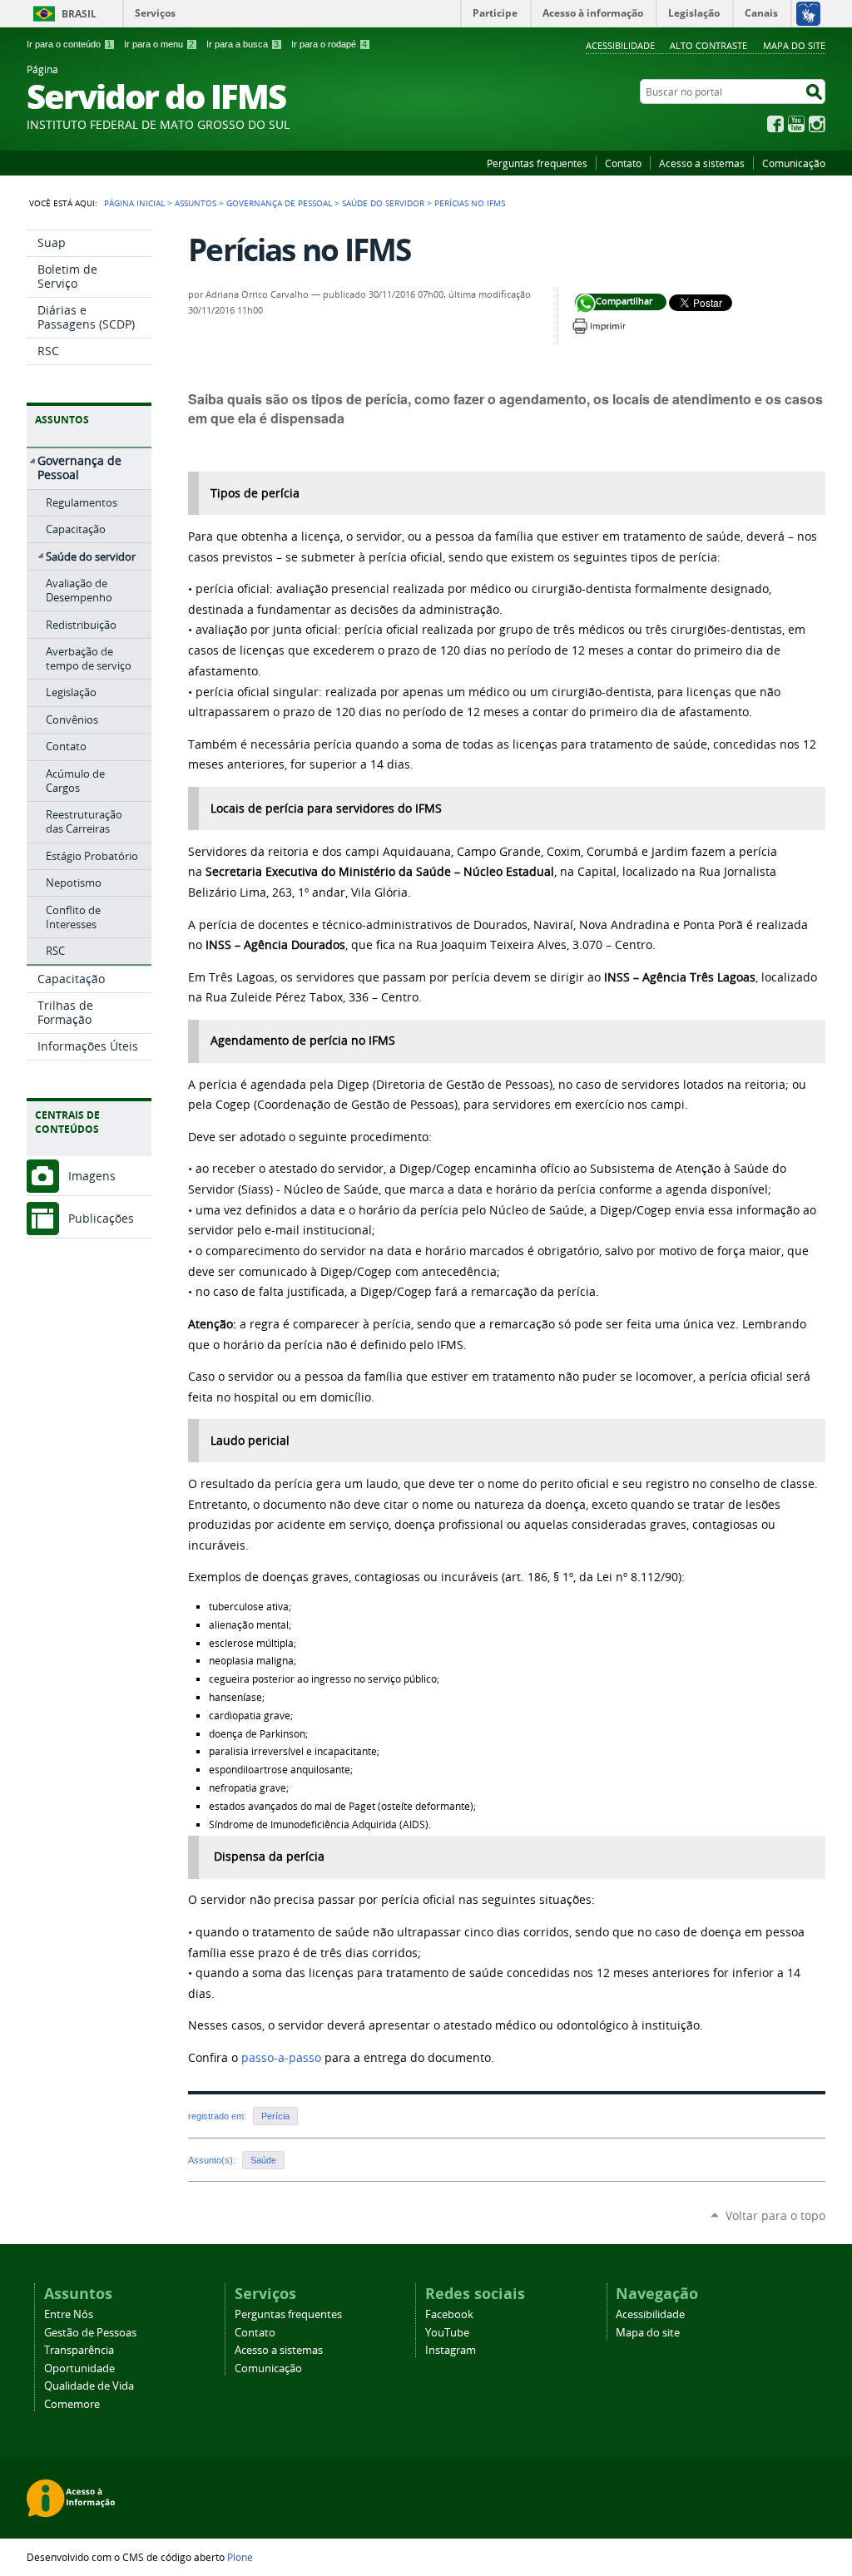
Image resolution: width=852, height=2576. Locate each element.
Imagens (92, 1176)
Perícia (275, 2116)
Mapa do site (794, 45)
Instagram (817, 124)
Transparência (79, 2350)
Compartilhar (585, 304)
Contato (623, 163)
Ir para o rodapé (329, 44)
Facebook (775, 124)
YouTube (796, 124)
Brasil (79, 14)
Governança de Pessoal (279, 203)
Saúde (263, 2160)
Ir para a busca (243, 44)
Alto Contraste (708, 45)
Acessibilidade (620, 45)
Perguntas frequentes (537, 163)
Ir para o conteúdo (69, 44)
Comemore (72, 2404)
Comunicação (794, 163)
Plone (240, 2557)
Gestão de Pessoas (90, 2333)
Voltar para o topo (775, 2215)
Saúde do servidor (383, 203)
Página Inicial (134, 203)
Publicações (101, 1218)
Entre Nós (69, 2314)
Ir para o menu (159, 44)
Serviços (155, 13)
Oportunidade (79, 2368)
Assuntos (196, 203)
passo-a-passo (281, 2058)
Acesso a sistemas (702, 163)
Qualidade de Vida (89, 2386)
